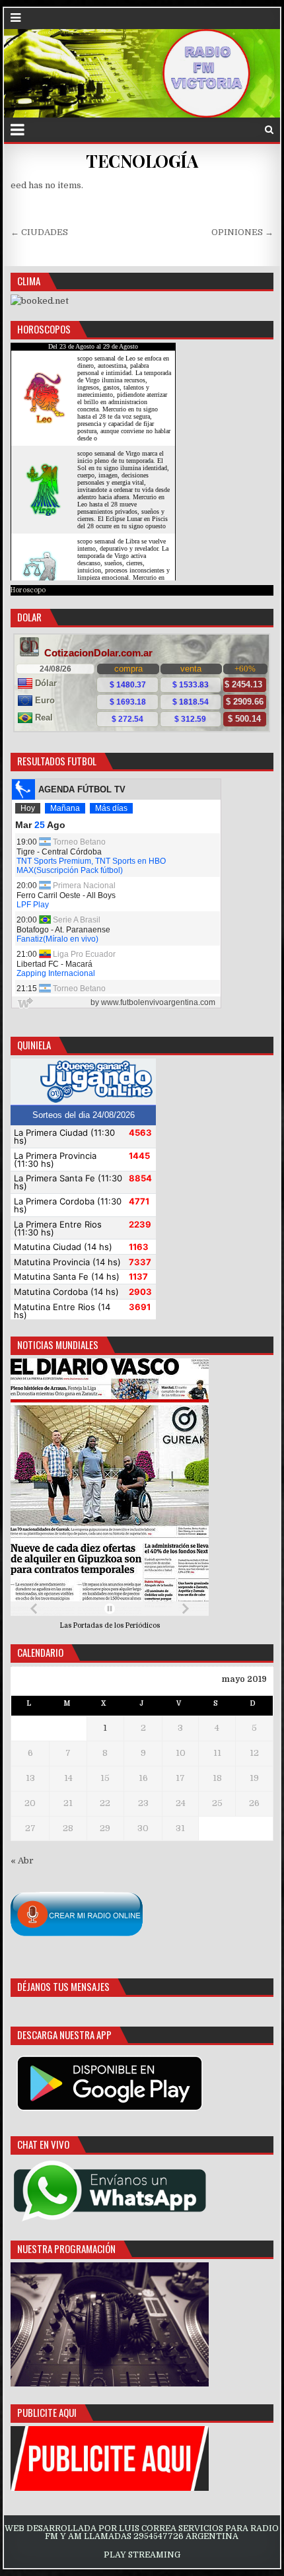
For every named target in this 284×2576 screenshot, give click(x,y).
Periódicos (143, 1625)
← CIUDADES (39, 232)
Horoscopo (28, 590)
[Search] (269, 130)
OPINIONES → (242, 232)
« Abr (22, 1861)
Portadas (89, 1625)
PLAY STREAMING (142, 2555)
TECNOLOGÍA (142, 161)
